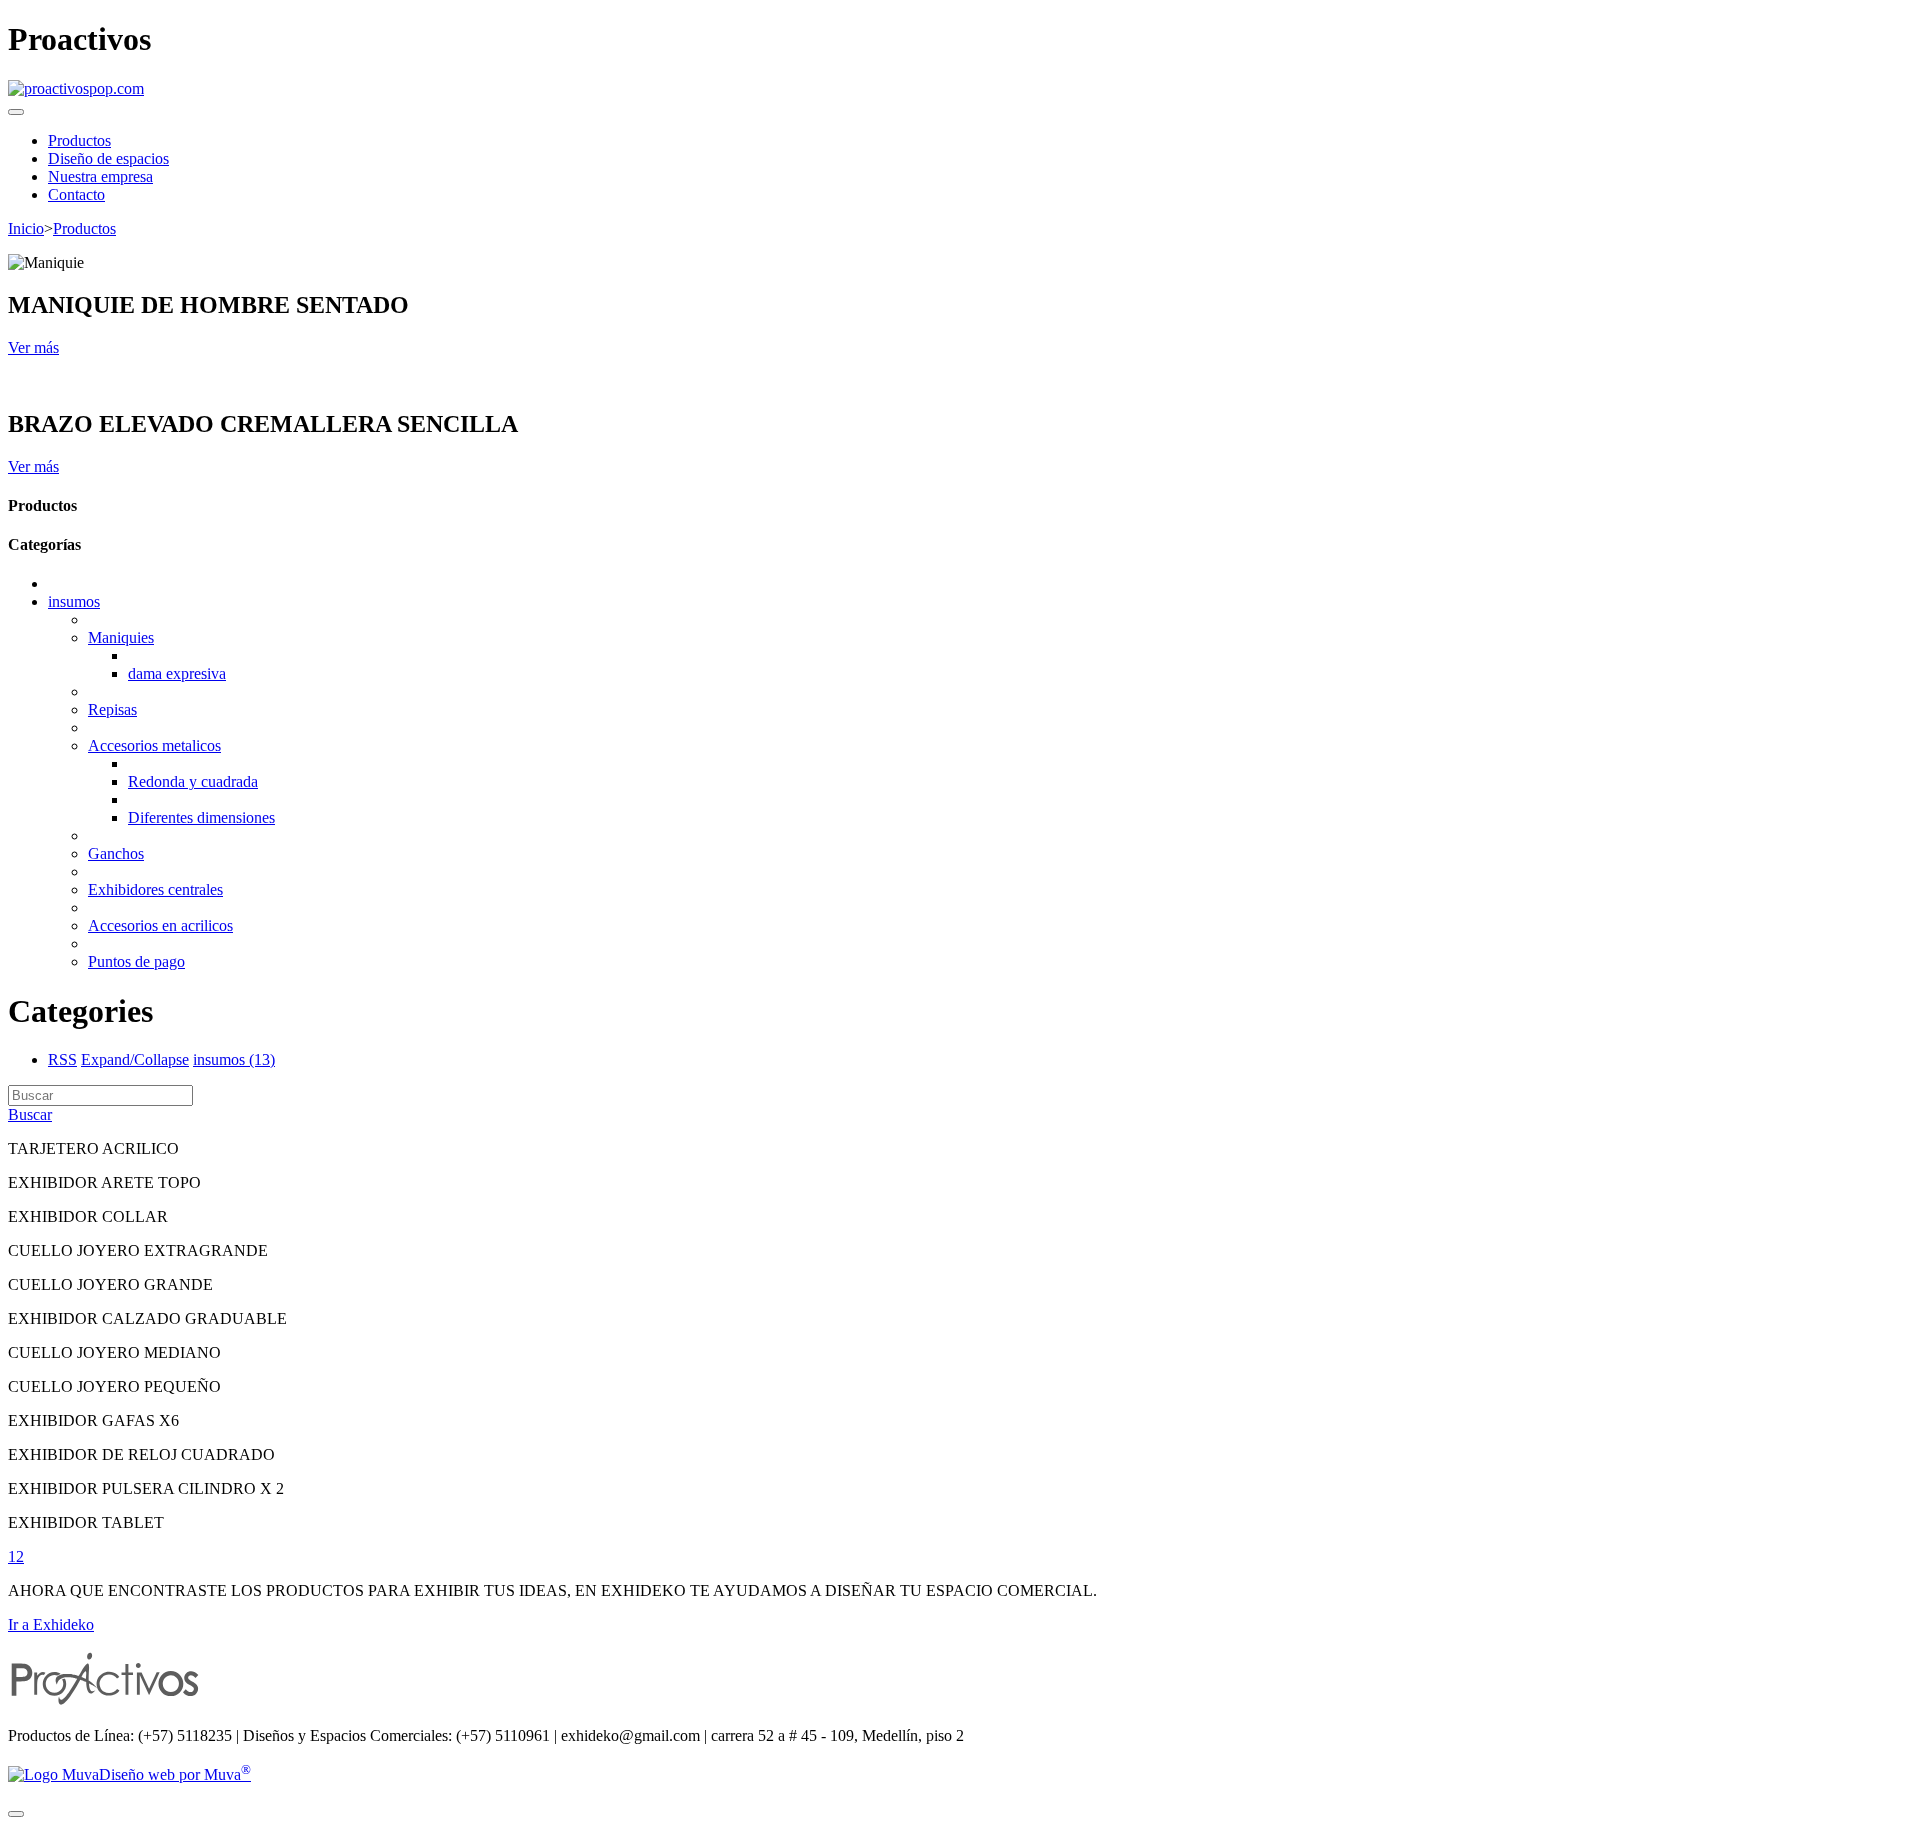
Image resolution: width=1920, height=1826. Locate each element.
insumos (74, 601)
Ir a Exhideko (51, 1624)
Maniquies (121, 637)
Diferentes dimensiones (201, 817)
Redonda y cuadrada (193, 781)
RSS (62, 1059)
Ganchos (116, 853)
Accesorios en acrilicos (160, 925)
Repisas (112, 709)
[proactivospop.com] (76, 88)
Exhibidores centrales (155, 889)
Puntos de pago (136, 961)
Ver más (33, 347)
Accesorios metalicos (154, 745)
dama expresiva (177, 673)
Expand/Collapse (135, 1059)
